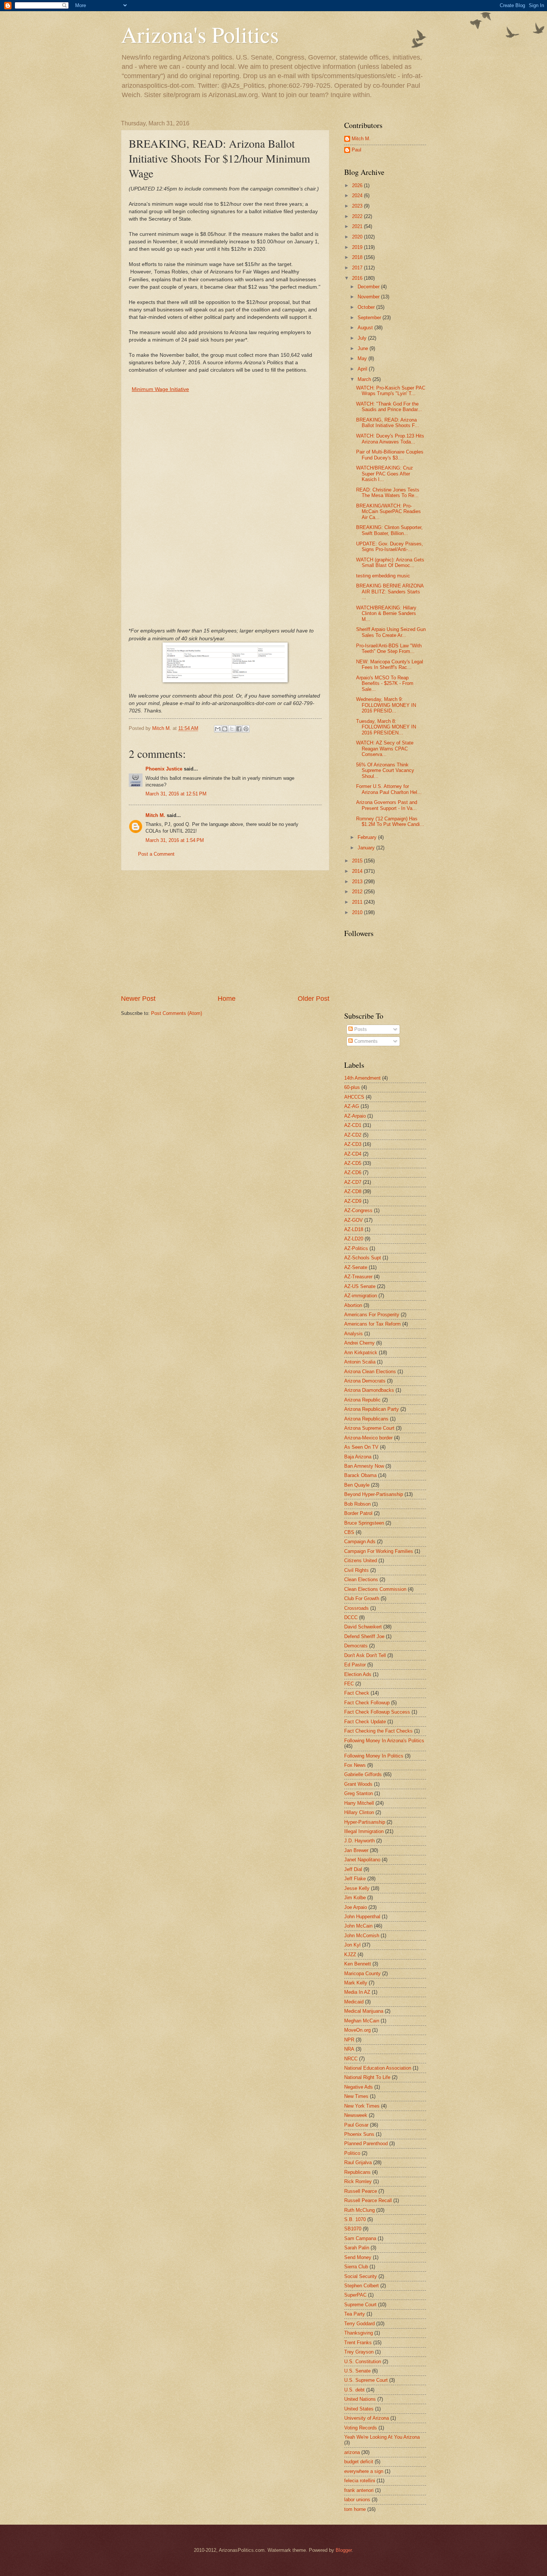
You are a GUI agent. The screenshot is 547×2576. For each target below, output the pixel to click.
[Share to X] (232, 729)
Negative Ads (359, 2087)
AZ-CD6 (353, 1172)
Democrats (356, 1646)
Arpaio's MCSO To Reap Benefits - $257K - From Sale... (385, 683)
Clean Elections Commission (375, 1589)
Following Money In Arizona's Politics (384, 1741)
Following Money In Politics (374, 1756)
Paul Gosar (356, 2125)
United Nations (360, 2399)
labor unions (357, 2500)
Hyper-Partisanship (365, 1822)
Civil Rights (356, 1570)
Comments (365, 1041)
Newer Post (138, 999)
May (363, 358)
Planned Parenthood (366, 2144)
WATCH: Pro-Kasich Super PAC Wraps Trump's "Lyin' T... (391, 391)
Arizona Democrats (365, 1381)
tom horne (355, 2509)
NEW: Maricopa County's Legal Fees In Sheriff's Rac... (390, 664)
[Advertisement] (225, 932)
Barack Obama (360, 1475)
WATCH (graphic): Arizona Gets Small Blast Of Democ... (390, 563)
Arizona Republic (362, 1400)
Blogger (344, 2550)
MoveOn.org (357, 2030)
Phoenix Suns (359, 2134)
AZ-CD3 (353, 1144)
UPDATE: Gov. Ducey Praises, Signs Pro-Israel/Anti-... (390, 547)
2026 (358, 185)
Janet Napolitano (362, 1860)
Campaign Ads (360, 1542)
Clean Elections (361, 1579)
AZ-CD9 (353, 1201)
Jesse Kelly (357, 1888)
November (369, 297)
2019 (358, 247)
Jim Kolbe (355, 1898)
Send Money (358, 2257)
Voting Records (361, 2428)
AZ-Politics (356, 1248)
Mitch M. (155, 815)
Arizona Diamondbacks (369, 1390)
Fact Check (357, 1693)
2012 (358, 892)
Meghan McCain (362, 2021)
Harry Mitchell (359, 1803)
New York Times (362, 2106)
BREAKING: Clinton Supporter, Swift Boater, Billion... (389, 530)
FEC (349, 1684)
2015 (358, 861)
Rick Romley (358, 2181)
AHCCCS (354, 1097)
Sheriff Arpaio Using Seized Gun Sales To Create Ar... (391, 632)
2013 (358, 882)
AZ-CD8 (353, 1191)
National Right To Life (367, 2077)
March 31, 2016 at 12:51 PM (176, 794)
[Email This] (218, 729)
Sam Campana (360, 2238)
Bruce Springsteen (364, 1523)
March (365, 379)
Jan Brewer (356, 1850)
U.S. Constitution (363, 2362)
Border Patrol (358, 1513)
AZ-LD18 (354, 1229)
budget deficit (359, 2462)
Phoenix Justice (164, 769)
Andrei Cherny (359, 1343)
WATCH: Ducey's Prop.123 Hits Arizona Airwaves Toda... (390, 439)
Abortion (353, 1305)
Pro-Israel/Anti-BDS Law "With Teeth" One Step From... (389, 648)
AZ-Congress (358, 1210)
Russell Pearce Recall (368, 2200)
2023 (358, 206)
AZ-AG (352, 1106)
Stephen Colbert (362, 2286)
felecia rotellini (360, 2481)
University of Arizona (367, 2418)
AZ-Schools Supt (363, 1258)
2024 (358, 196)
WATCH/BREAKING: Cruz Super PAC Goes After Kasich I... (385, 474)
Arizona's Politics (200, 34)
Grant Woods (358, 1784)
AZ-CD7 (353, 1182)
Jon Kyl (352, 1945)
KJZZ (350, 1955)
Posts (360, 1029)
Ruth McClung (359, 2210)
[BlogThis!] (225, 729)
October (367, 307)
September (370, 318)
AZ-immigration (361, 1296)
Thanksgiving (359, 2333)
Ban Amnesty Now (364, 1466)
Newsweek (356, 2115)
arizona (352, 2452)
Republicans (357, 2172)
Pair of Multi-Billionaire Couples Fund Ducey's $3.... (390, 455)
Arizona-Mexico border (368, 1438)
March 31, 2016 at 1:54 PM (175, 840)
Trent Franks (358, 2343)
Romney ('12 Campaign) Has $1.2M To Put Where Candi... (390, 821)
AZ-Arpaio (355, 1116)
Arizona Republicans (366, 1419)
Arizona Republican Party (372, 1409)
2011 (358, 902)
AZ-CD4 (353, 1154)
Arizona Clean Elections (370, 1372)
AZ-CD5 (353, 1163)
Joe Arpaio (356, 1907)
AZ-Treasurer (358, 1277)
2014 (358, 871)
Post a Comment (156, 854)
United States (359, 2409)
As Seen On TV (361, 1447)
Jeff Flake (355, 1879)
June (364, 348)
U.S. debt (354, 2390)
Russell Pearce (361, 2191)
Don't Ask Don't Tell (365, 1655)
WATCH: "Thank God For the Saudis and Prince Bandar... (389, 407)
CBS (349, 1532)
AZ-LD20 (354, 1239)
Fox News (355, 1765)
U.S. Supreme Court (366, 2380)
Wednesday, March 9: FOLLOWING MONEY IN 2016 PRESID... (386, 705)
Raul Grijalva (358, 2162)
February (368, 837)
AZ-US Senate (360, 1286)
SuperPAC (355, 2295)
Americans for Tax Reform (372, 1324)
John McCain (358, 1926)
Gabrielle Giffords (363, 1774)
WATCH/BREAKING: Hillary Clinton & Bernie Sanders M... (386, 613)
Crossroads (356, 1608)
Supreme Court (360, 2305)
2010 (358, 912)
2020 (358, 237)
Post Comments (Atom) (177, 1013)
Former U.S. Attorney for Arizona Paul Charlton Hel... (389, 789)
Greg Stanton (359, 1793)
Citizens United (361, 1561)
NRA (349, 2049)
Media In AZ (357, 1992)
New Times (356, 2096)
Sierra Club (356, 2267)
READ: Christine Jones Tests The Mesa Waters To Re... (388, 493)
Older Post (314, 999)
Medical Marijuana (364, 2011)
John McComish (362, 1936)
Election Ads (358, 1674)
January (367, 848)
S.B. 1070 (355, 2219)
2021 (358, 226)
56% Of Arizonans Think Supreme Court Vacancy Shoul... (385, 770)
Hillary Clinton (359, 1812)
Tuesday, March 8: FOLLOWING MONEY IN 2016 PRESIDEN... (386, 727)
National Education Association (378, 2068)
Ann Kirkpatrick (361, 1353)
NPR (349, 2040)
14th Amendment (362, 1078)
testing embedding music (383, 576)
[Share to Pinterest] (246, 729)
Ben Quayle (357, 1485)
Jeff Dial (353, 1869)
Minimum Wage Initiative (160, 389)
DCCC (351, 1617)
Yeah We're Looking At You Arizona (382, 2437)
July (363, 338)
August (366, 328)
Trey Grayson (359, 2352)
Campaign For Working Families (379, 1551)
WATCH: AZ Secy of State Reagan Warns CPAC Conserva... (385, 749)
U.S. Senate (357, 2371)
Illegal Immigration (364, 1831)
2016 (358, 278)
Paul (356, 150)
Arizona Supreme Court (369, 1428)
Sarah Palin (357, 2248)
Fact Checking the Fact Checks (378, 1731)
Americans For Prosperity (372, 1315)
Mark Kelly (356, 1983)
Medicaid (354, 2002)
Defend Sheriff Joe (364, 1636)
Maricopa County (362, 1973)
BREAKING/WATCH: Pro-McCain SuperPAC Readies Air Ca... (388, 512)
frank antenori (359, 2490)
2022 (358, 216)
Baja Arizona (358, 1457)
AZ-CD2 (353, 1135)
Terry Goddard (359, 2324)
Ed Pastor (355, 1665)
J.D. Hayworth (359, 1841)
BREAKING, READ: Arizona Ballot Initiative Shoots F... (388, 423)
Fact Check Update (365, 1722)
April (363, 369)
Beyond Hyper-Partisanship (374, 1494)
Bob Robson (357, 1504)
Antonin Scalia (360, 1362)
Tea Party (355, 2314)
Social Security (361, 2276)
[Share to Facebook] (239, 729)
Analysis (354, 1334)
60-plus (352, 1087)
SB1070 (353, 2229)
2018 (358, 257)
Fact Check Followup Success (377, 1712)
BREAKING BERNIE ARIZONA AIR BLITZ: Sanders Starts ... (390, 592)
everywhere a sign (364, 2471)
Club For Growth (362, 1598)
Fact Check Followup (367, 1703)
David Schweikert (363, 1627)
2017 (358, 268)
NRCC (351, 2059)
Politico (352, 2153)
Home (227, 999)
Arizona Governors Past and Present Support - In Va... (387, 805)
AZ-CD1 (353, 1125)
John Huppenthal (362, 1917)
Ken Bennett (358, 1964)
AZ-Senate (356, 1267)
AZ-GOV (354, 1220)
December (369, 287)
